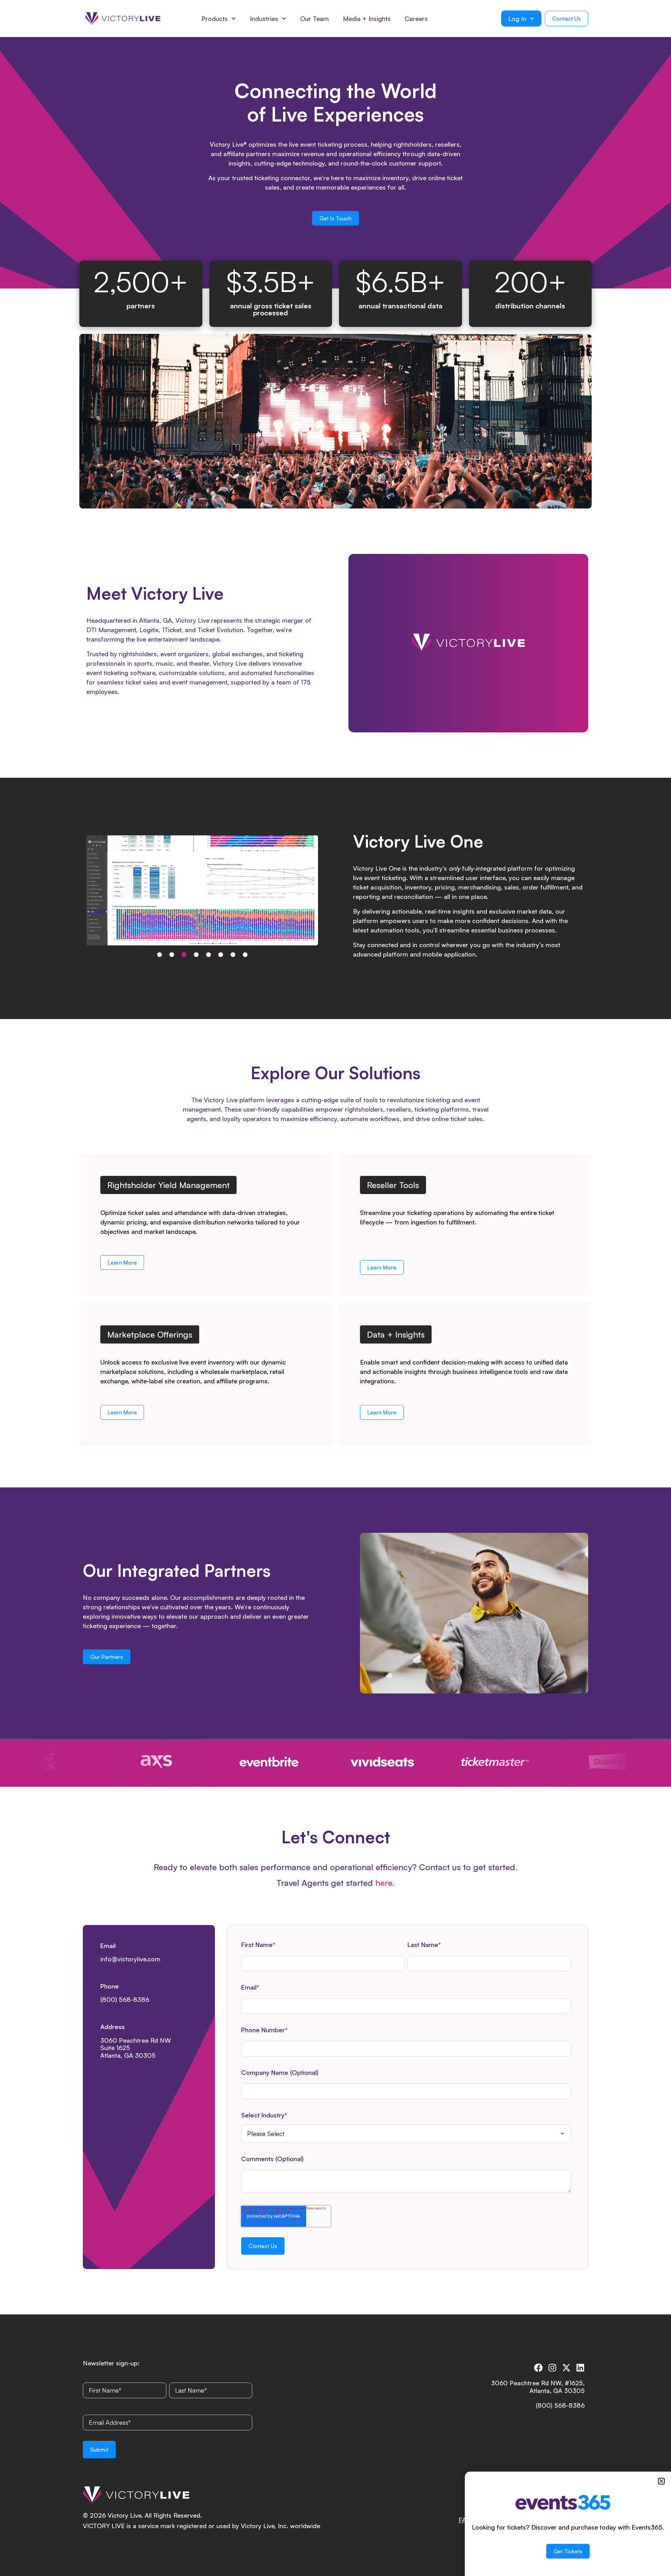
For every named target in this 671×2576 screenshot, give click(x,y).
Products (215, 19)
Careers (416, 19)
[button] (160, 955)
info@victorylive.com (130, 1959)
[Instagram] (552, 2368)
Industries (264, 19)
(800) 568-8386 (125, 1999)
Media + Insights (367, 19)
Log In (517, 19)
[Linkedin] (580, 2368)
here (384, 1883)
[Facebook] (538, 2368)
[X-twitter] (566, 2368)
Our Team (315, 19)
